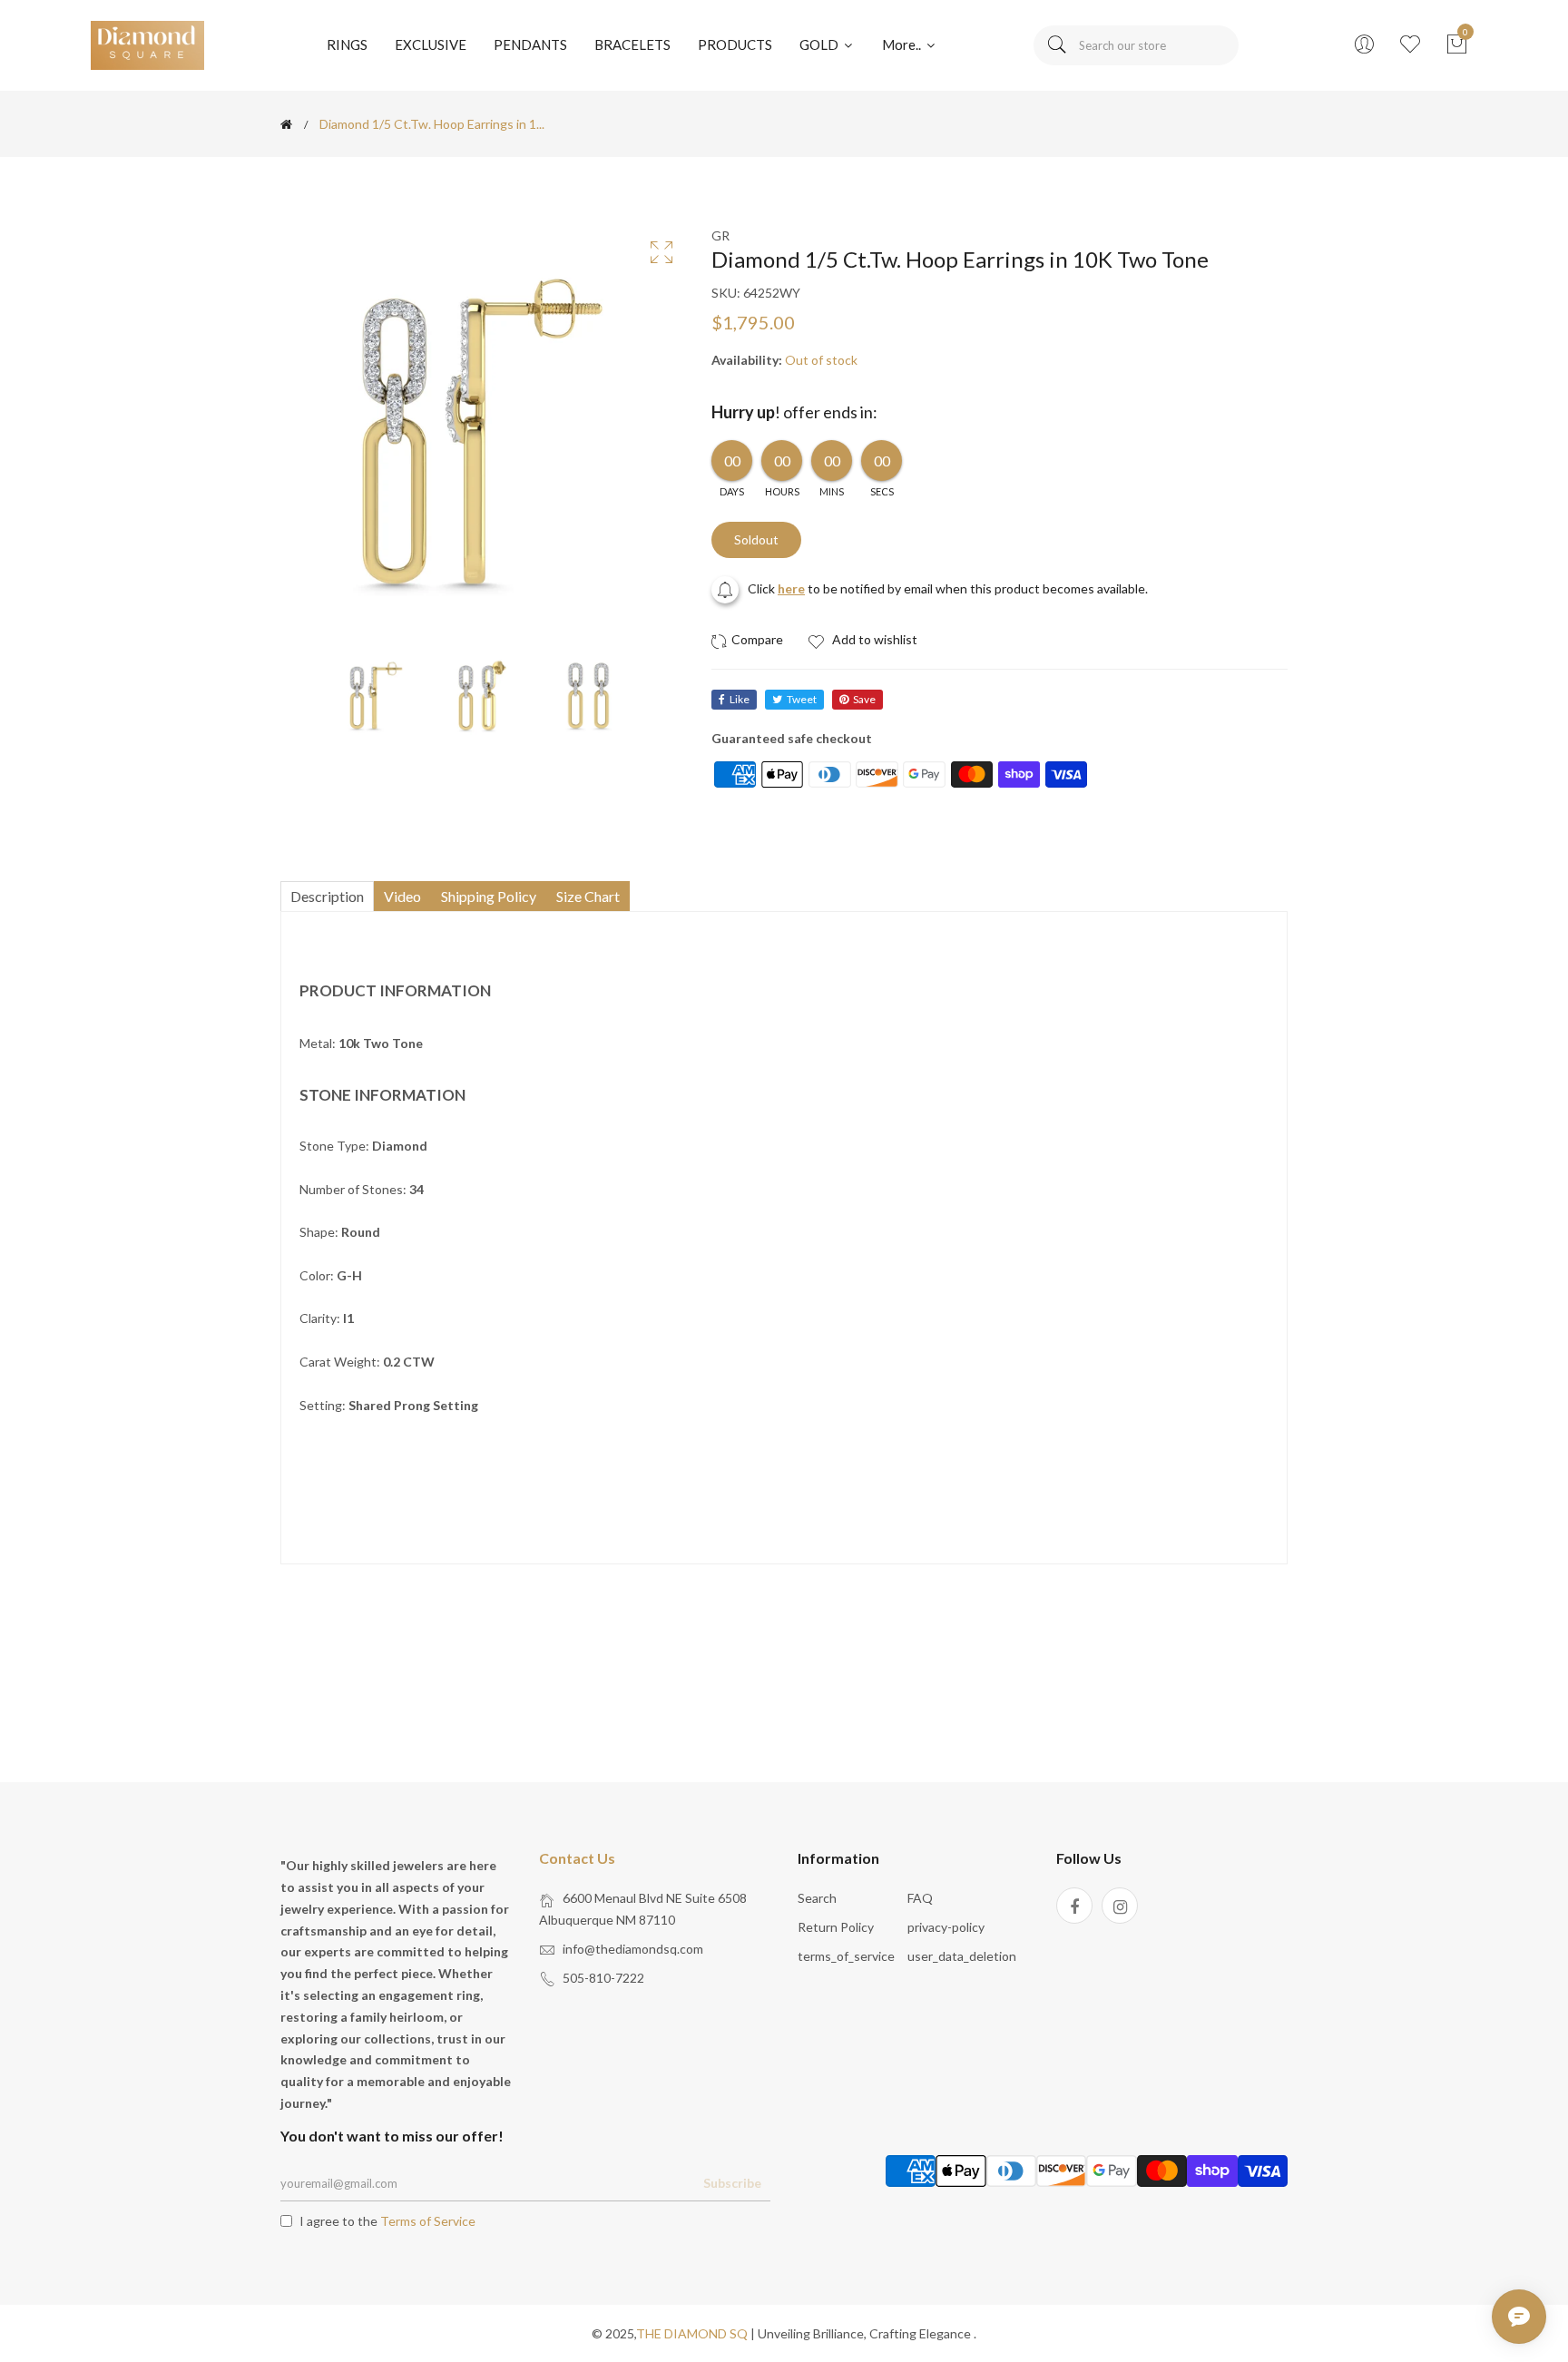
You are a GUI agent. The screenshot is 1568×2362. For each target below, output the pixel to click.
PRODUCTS (735, 44)
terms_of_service (846, 1956)
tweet (802, 699)
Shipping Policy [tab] (489, 896)
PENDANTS (530, 44)
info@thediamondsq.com (633, 1949)
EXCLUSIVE (431, 44)
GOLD (820, 44)
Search (817, 1898)
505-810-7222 (603, 1978)
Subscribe (732, 2183)
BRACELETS (632, 44)
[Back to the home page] (286, 124)
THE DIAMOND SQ (692, 2333)
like (740, 699)
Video (402, 896)
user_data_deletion (962, 1956)
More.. (903, 44)
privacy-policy (946, 1927)
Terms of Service (428, 2221)
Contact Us (577, 1858)
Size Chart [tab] (588, 896)
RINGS (347, 44)
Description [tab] (327, 896)
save (864, 699)
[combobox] (1136, 45)
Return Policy (836, 1927)
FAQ (920, 1898)
